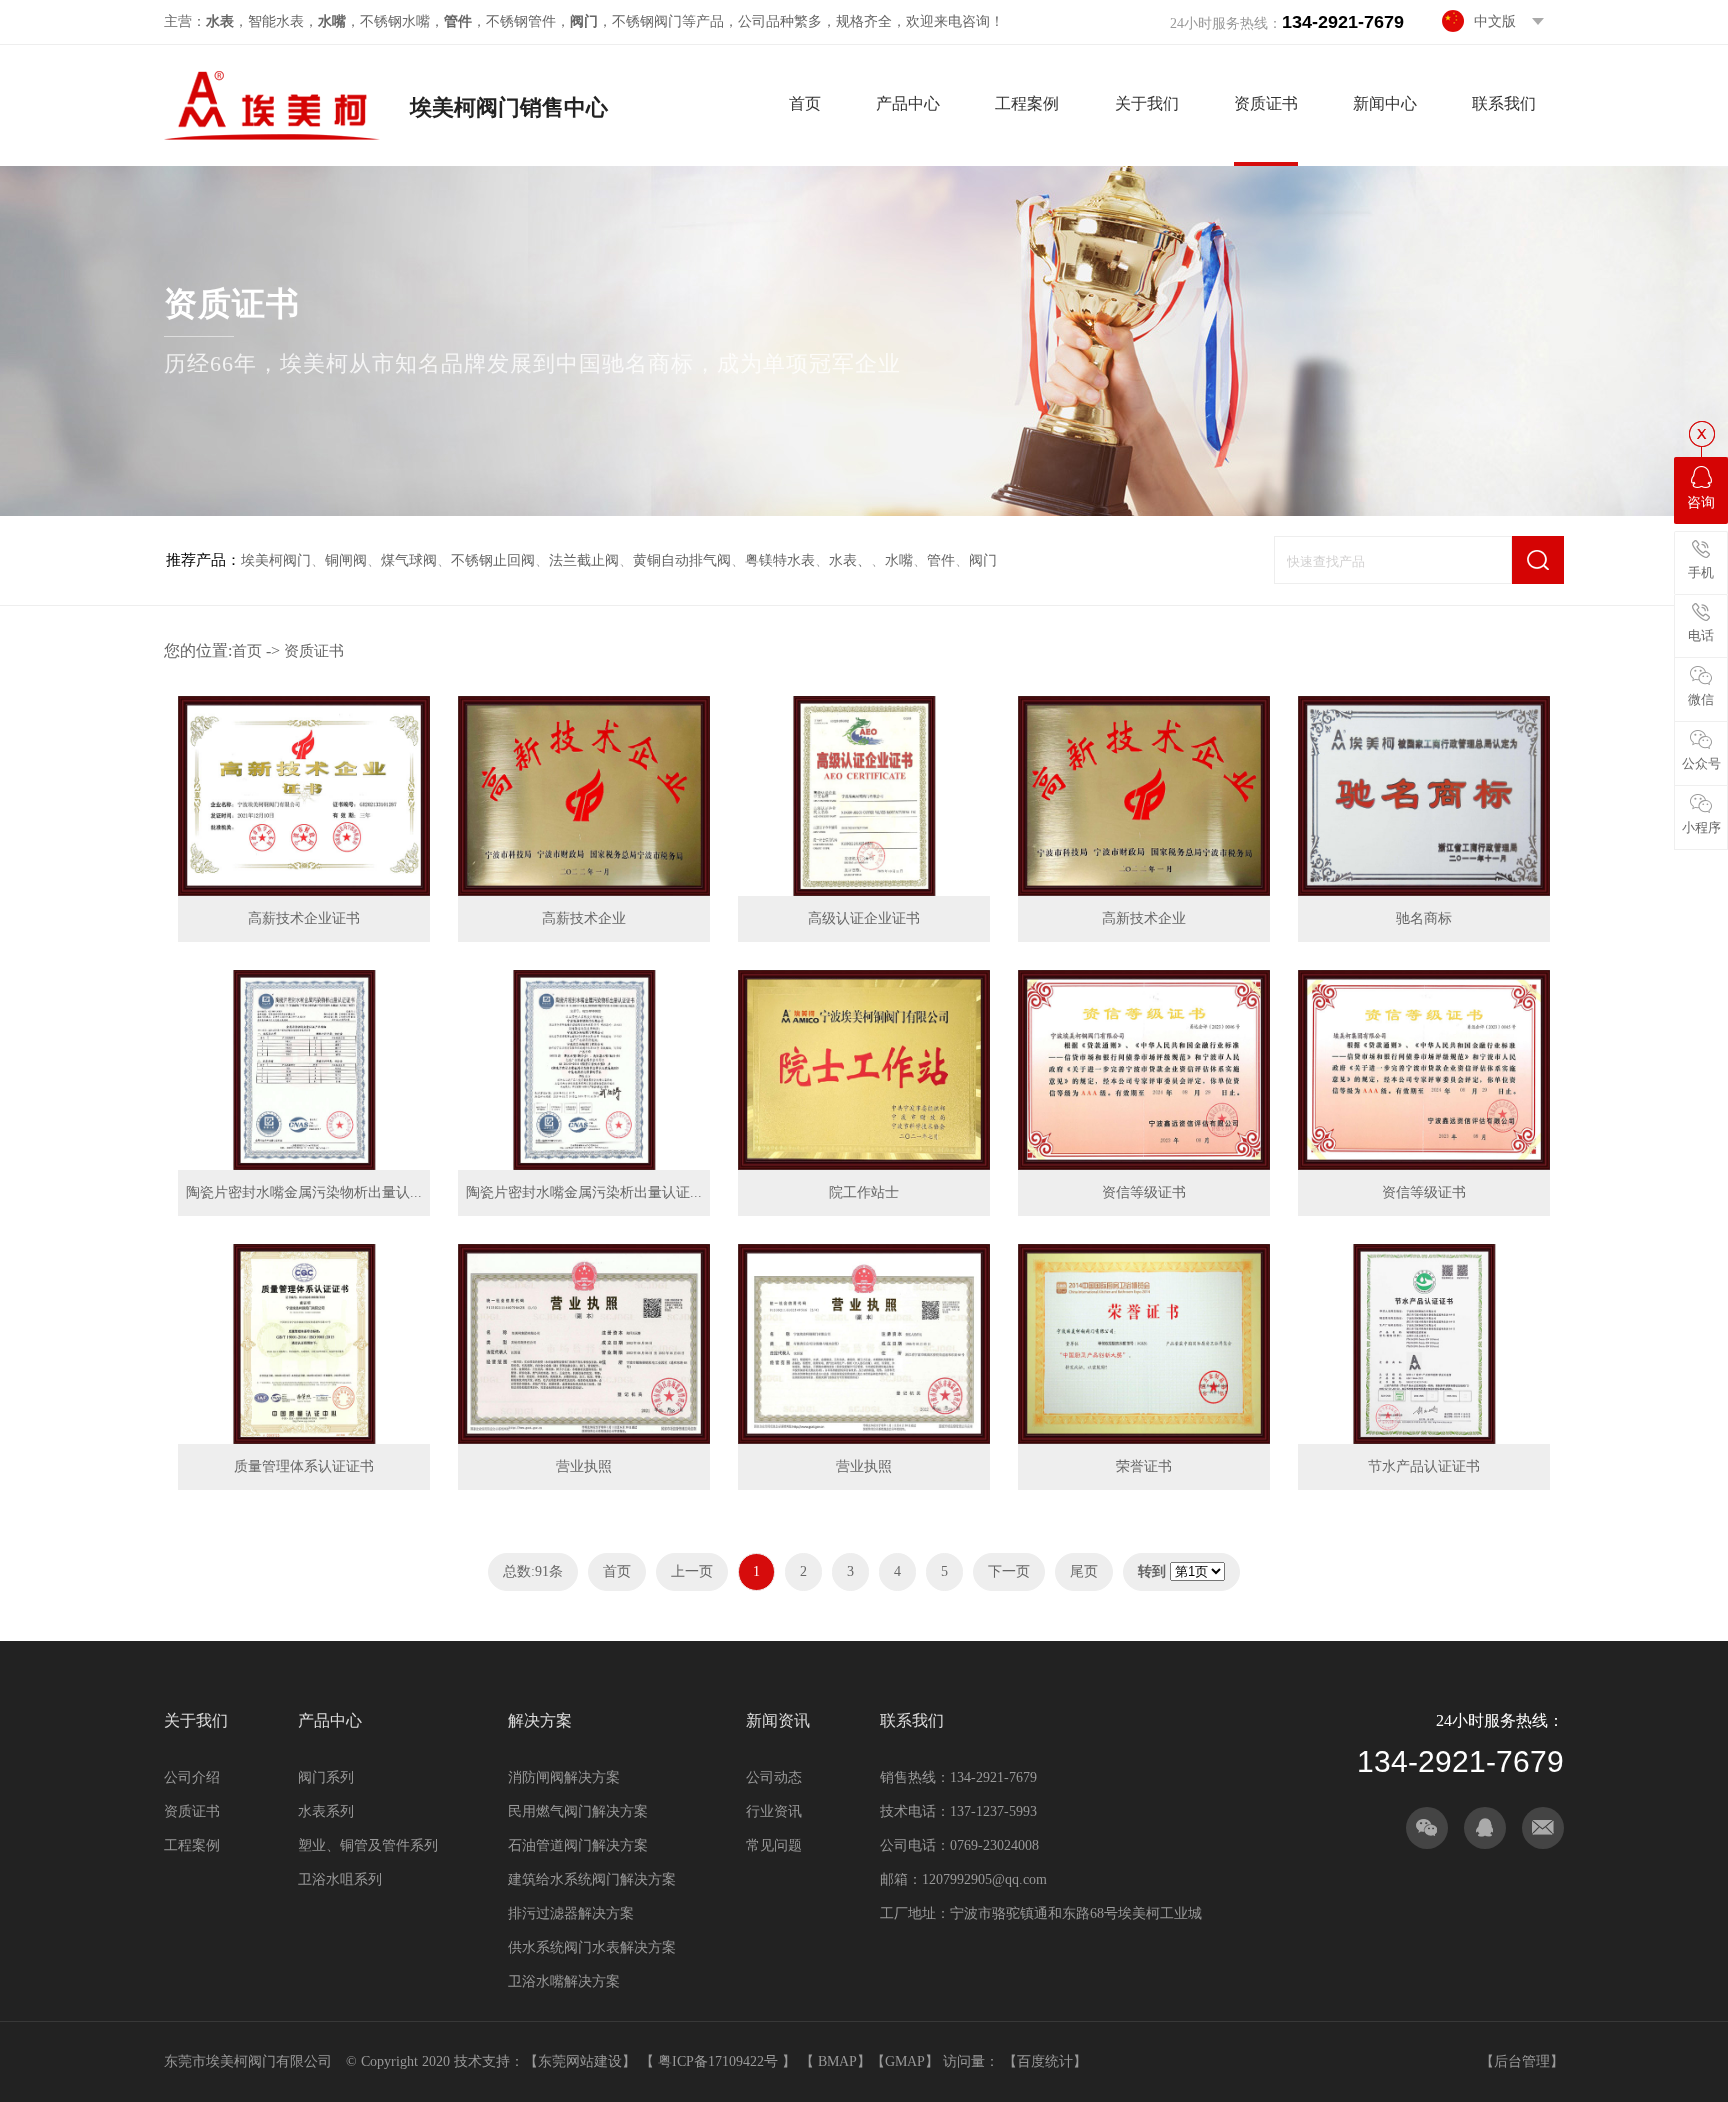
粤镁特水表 (780, 560)
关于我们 (1147, 103)
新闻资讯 (778, 1720)
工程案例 (1027, 103)
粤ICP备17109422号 (720, 2061)
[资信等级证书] (1144, 1070)
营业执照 (584, 1466)
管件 (941, 560)
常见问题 (774, 1845)
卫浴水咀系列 (340, 1879)
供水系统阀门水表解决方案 (592, 1947)
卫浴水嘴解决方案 (564, 1981)
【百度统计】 (1045, 2061)
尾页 (1084, 1571)
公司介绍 (192, 1777)
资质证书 (1266, 103)
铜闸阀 (346, 560)
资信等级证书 (1144, 1192)
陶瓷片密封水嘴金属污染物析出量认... (304, 1192)
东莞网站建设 (580, 2061)
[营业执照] (584, 1344)
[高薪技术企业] (584, 796)
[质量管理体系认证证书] (304, 1344)
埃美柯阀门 (276, 560)
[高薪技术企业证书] (304, 796)
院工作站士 (864, 1192)
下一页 (1009, 1571)
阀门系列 (326, 1777)
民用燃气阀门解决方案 (578, 1811)
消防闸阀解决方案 (564, 1777)
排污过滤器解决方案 (571, 1913)
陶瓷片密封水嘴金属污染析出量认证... (584, 1192)
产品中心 (908, 103)
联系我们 (1504, 103)
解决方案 (540, 1720)
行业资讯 (774, 1811)
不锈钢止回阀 (493, 560)
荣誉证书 (1144, 1466)
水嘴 (899, 560)
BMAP (837, 2061)
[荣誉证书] (1144, 1344)
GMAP (905, 2061)
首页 (805, 103)
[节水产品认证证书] (1424, 1344)
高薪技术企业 (584, 918)
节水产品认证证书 (1424, 1466)
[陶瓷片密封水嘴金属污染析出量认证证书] (584, 1070)
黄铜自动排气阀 (682, 560)
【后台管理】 (1522, 2061)
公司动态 (774, 1777)
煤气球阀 (409, 560)
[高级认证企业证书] (864, 796)
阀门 (983, 560)
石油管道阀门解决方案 (578, 1845)
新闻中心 (1385, 103)
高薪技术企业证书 (304, 918)
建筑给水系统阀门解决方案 (592, 1879)
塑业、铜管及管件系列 (368, 1845)
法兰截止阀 (584, 560)
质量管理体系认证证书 (304, 1466)
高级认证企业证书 (864, 918)
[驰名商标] (1424, 796)
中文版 (1495, 21)
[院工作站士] (864, 1070)
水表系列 (326, 1811)
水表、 (850, 560)
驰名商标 (1424, 918)
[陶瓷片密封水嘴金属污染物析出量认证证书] (304, 1070)
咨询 (1701, 502)
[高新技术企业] (1144, 796)
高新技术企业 (1144, 918)
